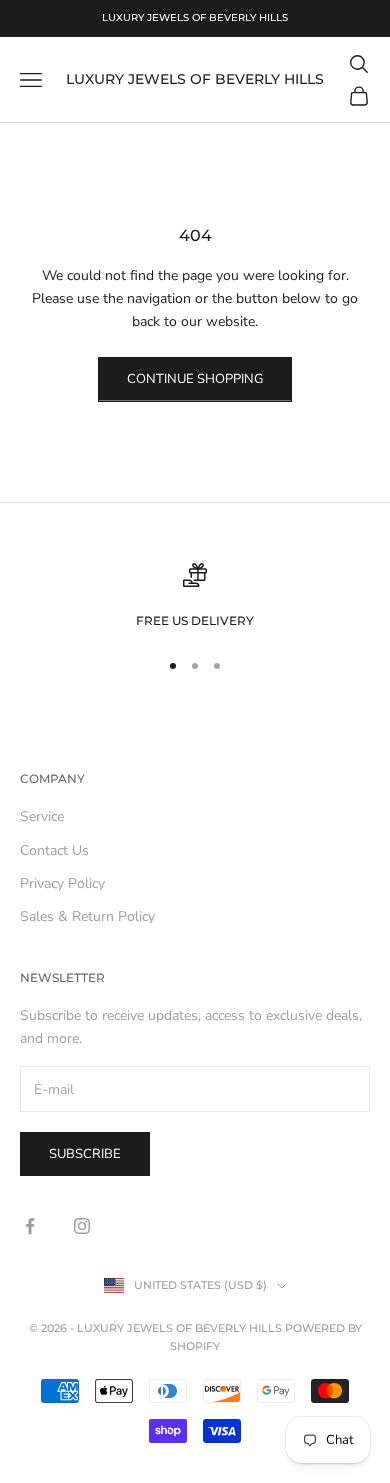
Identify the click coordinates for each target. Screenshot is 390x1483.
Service (42, 816)
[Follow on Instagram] (82, 1226)
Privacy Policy (62, 883)
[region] (195, 597)
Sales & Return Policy (87, 916)
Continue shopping (195, 379)
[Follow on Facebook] (30, 1226)
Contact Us (54, 850)
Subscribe (85, 1154)
